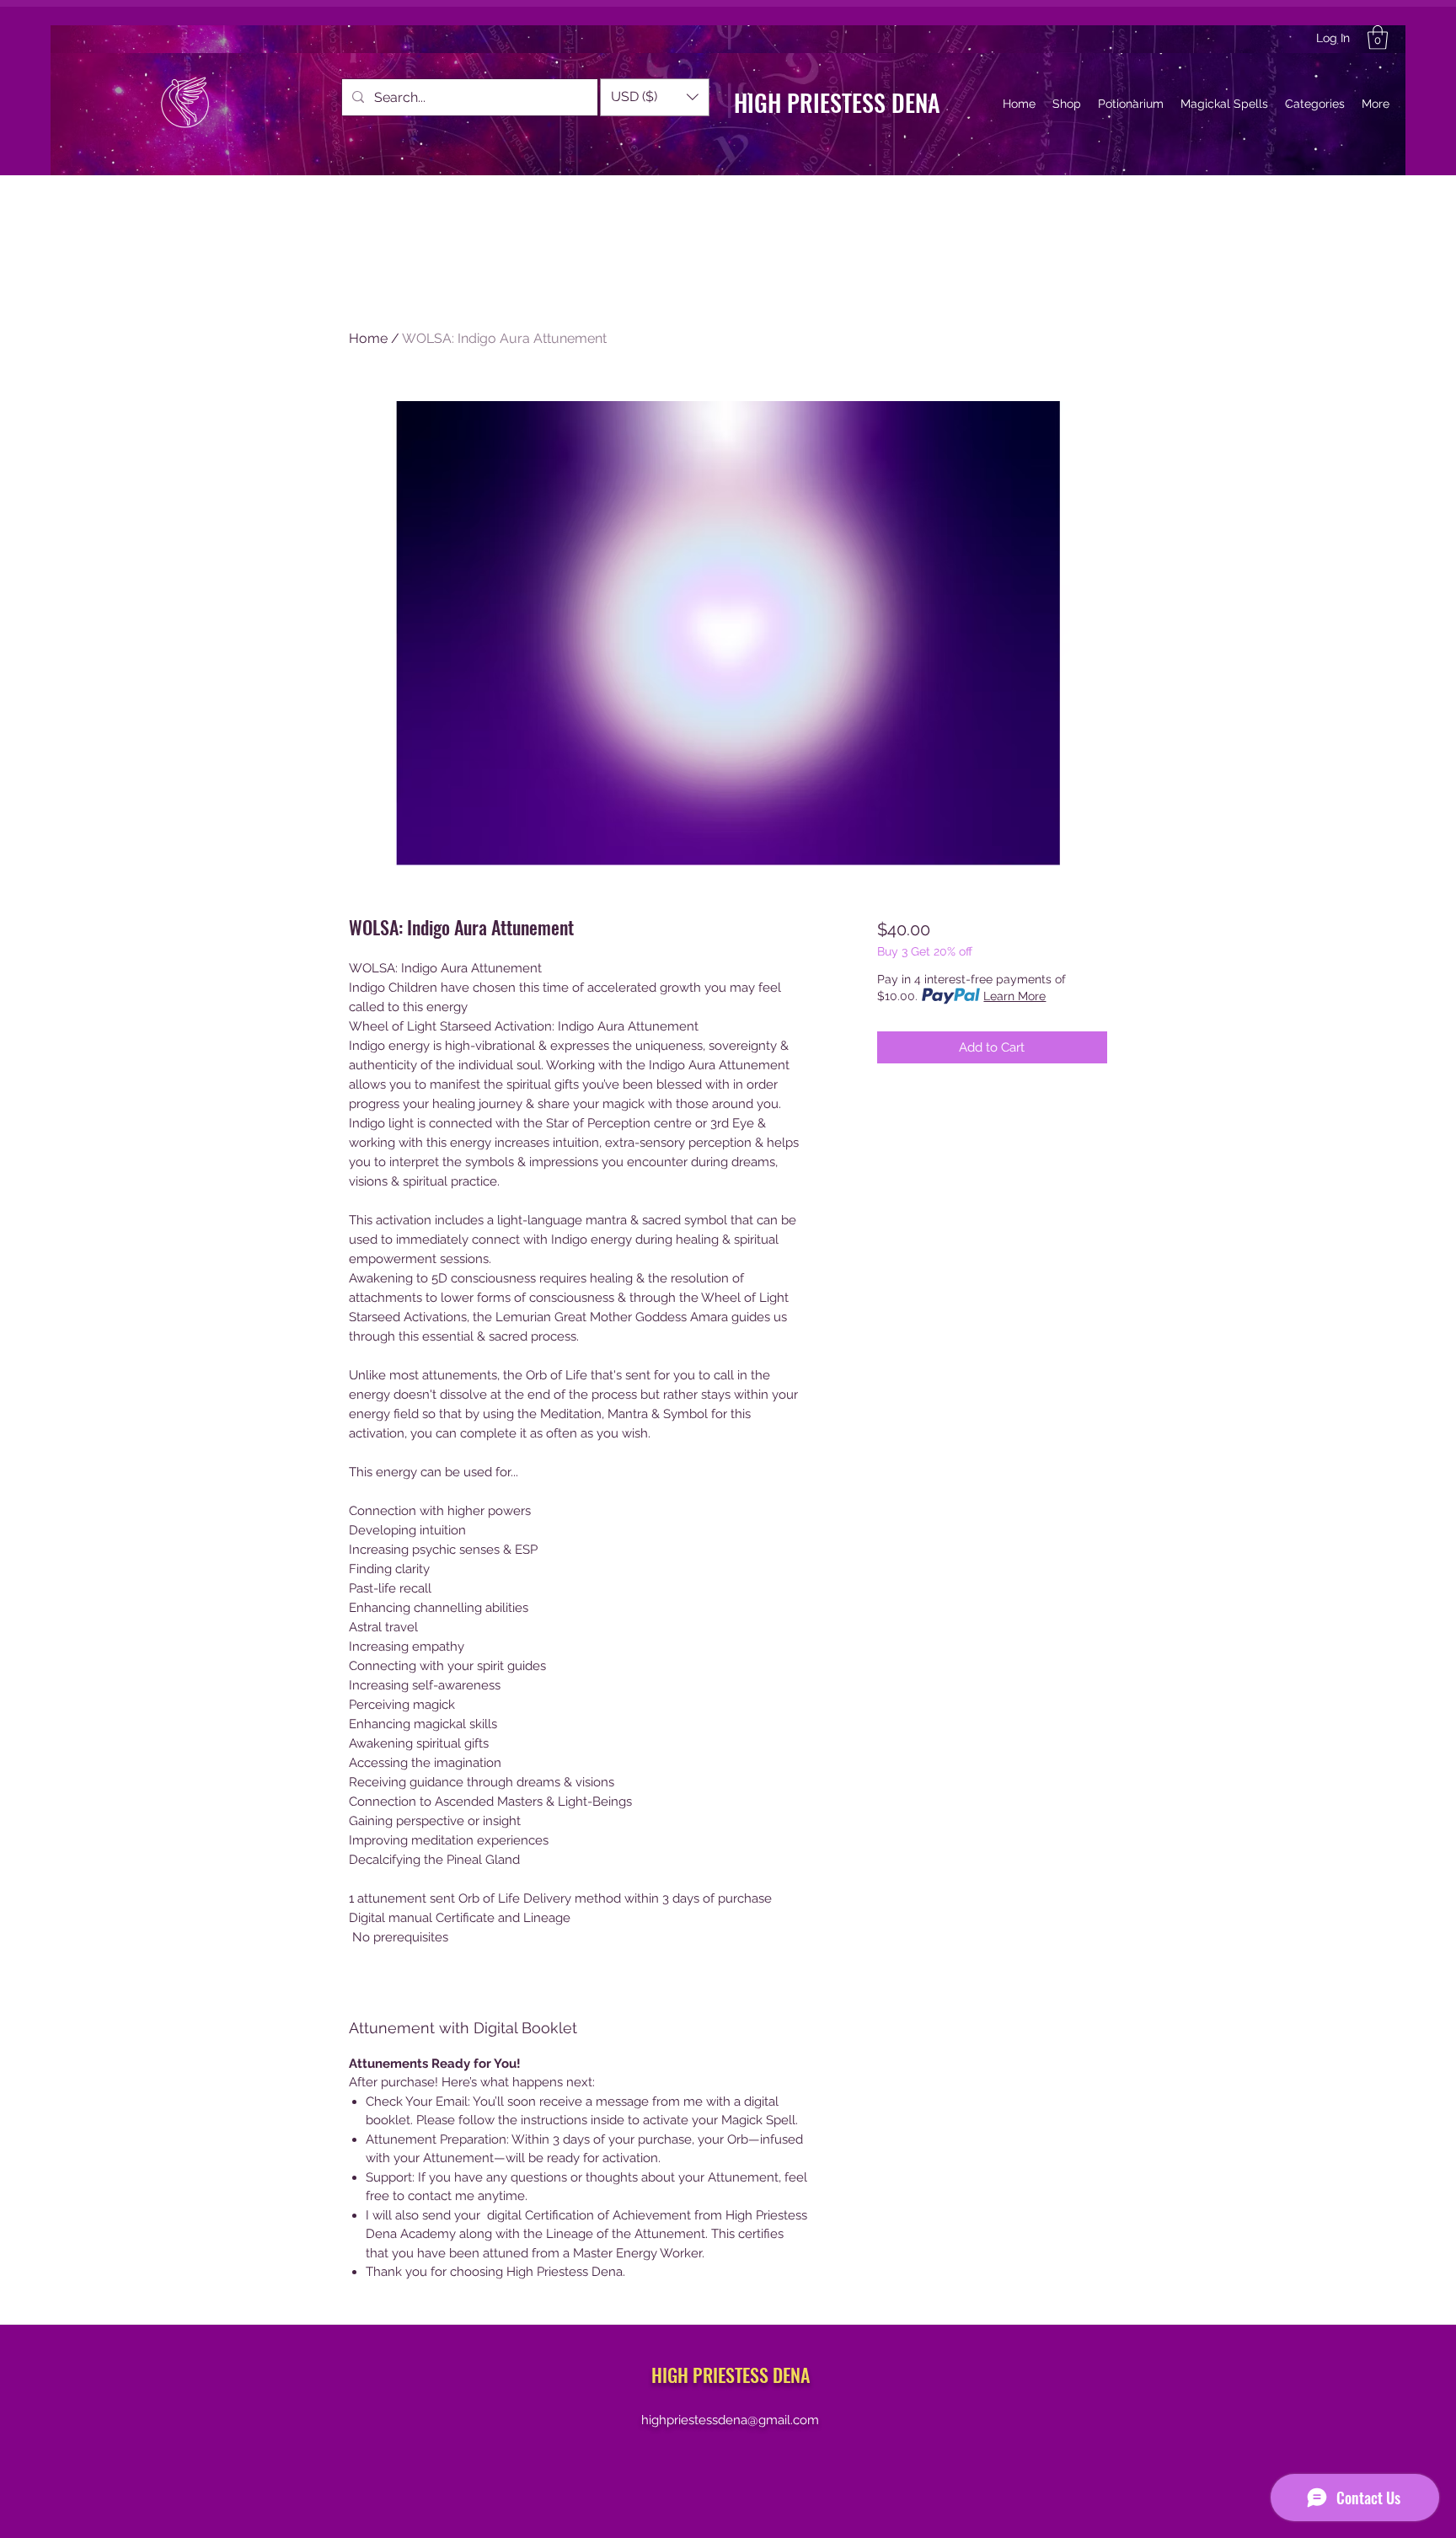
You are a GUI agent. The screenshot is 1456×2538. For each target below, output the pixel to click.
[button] (1378, 37)
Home (368, 338)
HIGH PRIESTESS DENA (837, 102)
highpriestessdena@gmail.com (730, 2420)
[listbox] (655, 97)
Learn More (1014, 996)
